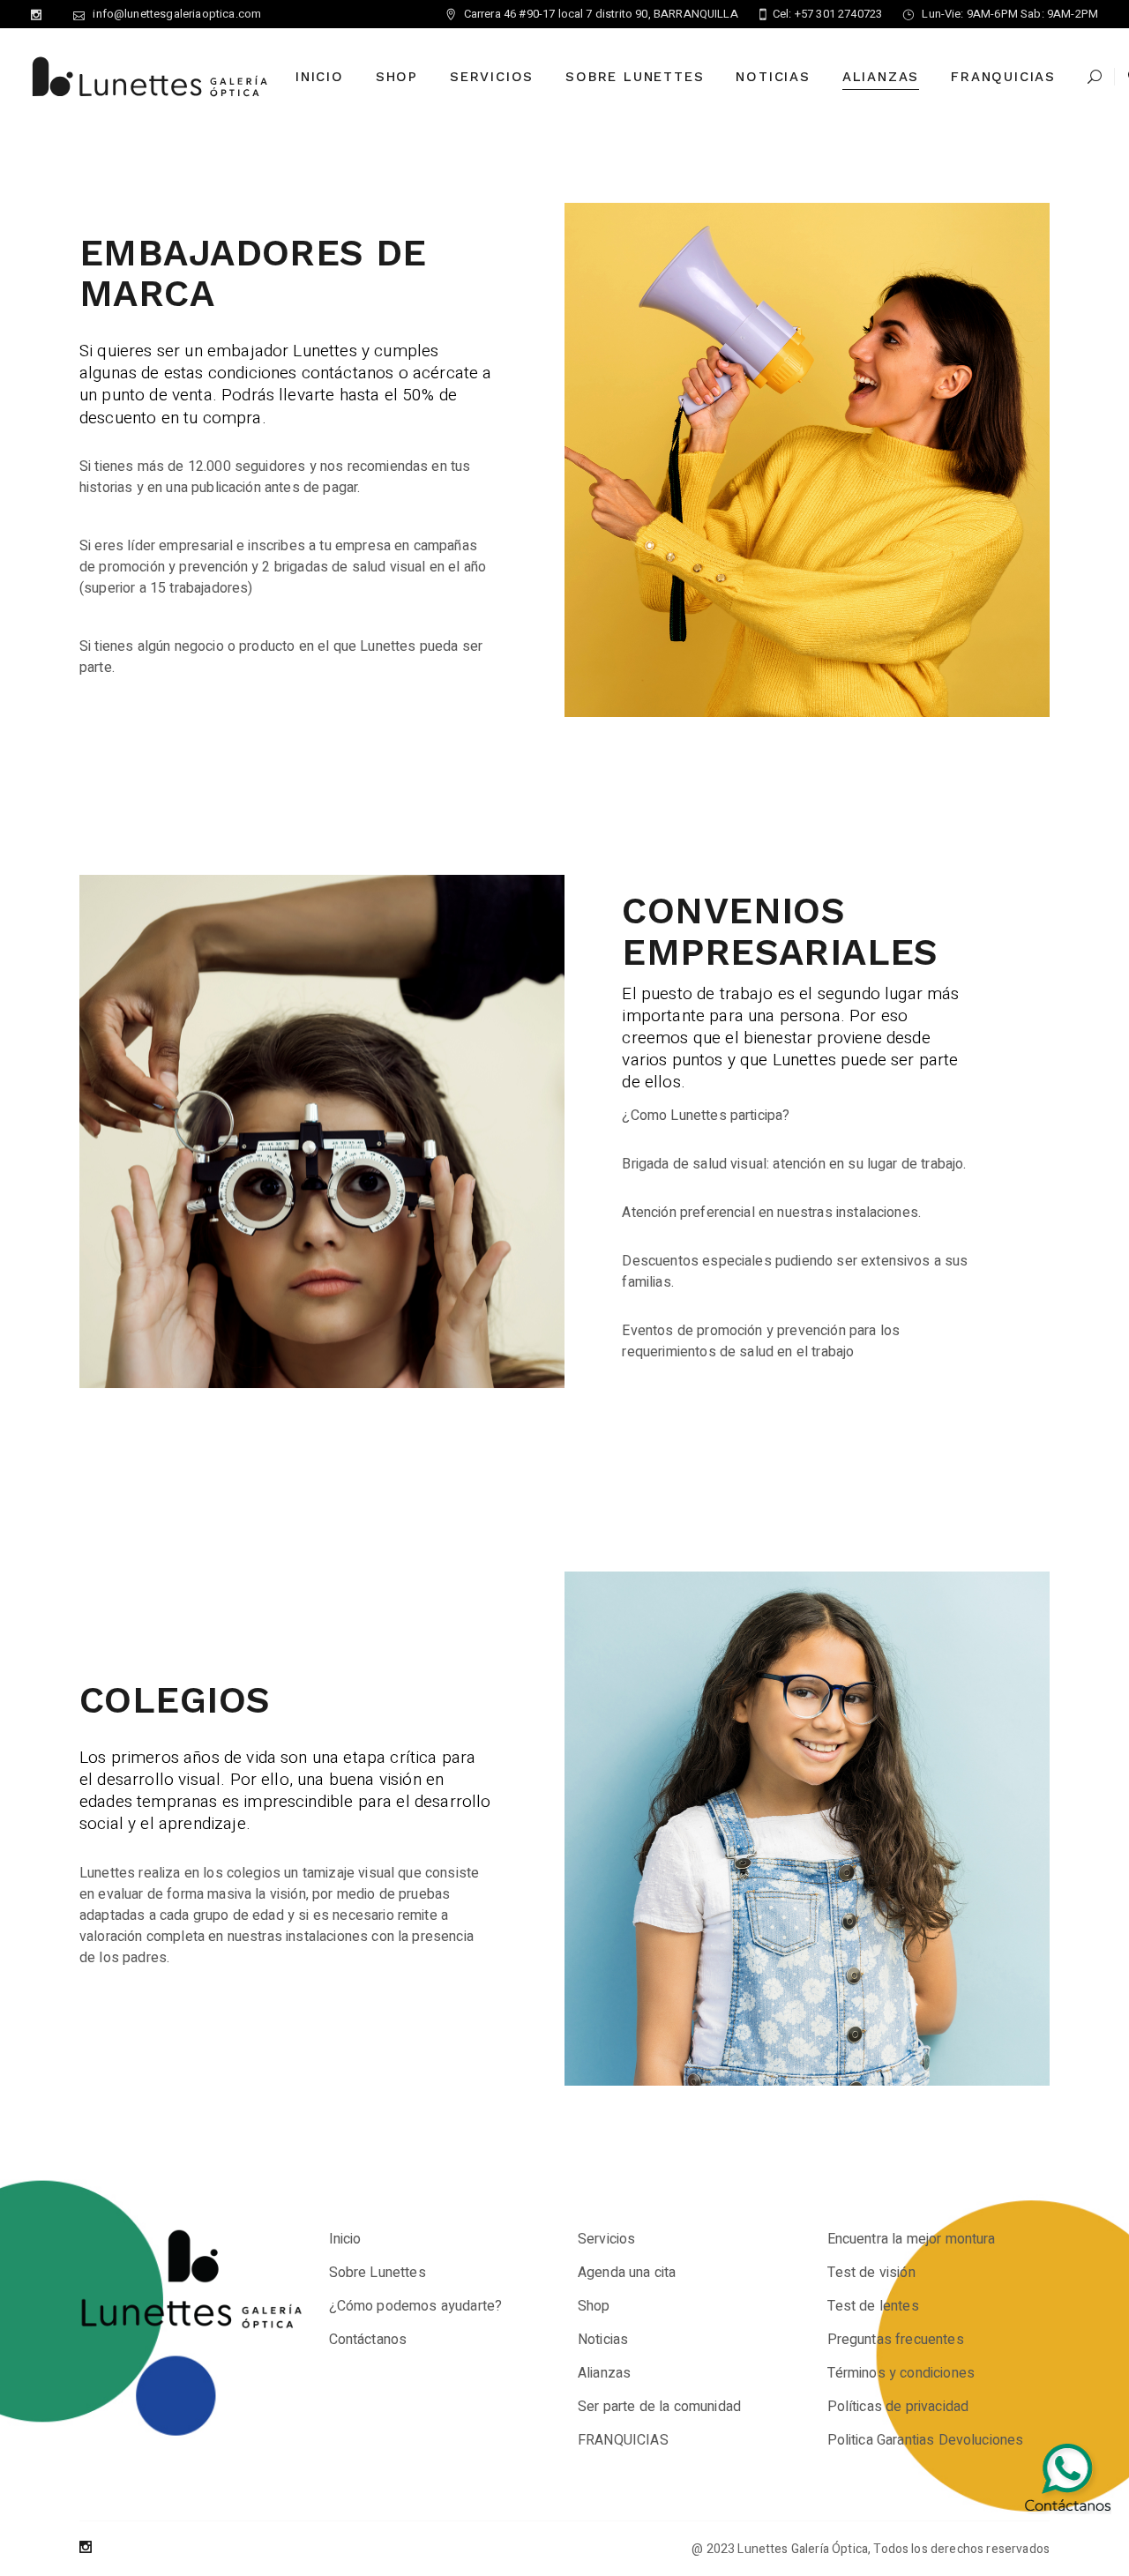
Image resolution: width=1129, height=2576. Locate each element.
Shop (594, 2306)
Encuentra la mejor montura (912, 2239)
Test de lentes (873, 2306)
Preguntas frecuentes (896, 2340)
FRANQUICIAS (623, 2440)
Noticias (603, 2340)
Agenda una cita (627, 2273)
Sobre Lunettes (378, 2273)
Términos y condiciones (901, 2373)
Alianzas (604, 2373)
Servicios (606, 2239)
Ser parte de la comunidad (659, 2407)
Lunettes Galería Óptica (803, 2549)
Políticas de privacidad (898, 2407)
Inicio (345, 2239)
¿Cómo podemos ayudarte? (416, 2306)
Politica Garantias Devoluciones (926, 2440)
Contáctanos (368, 2340)
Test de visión (871, 2273)
